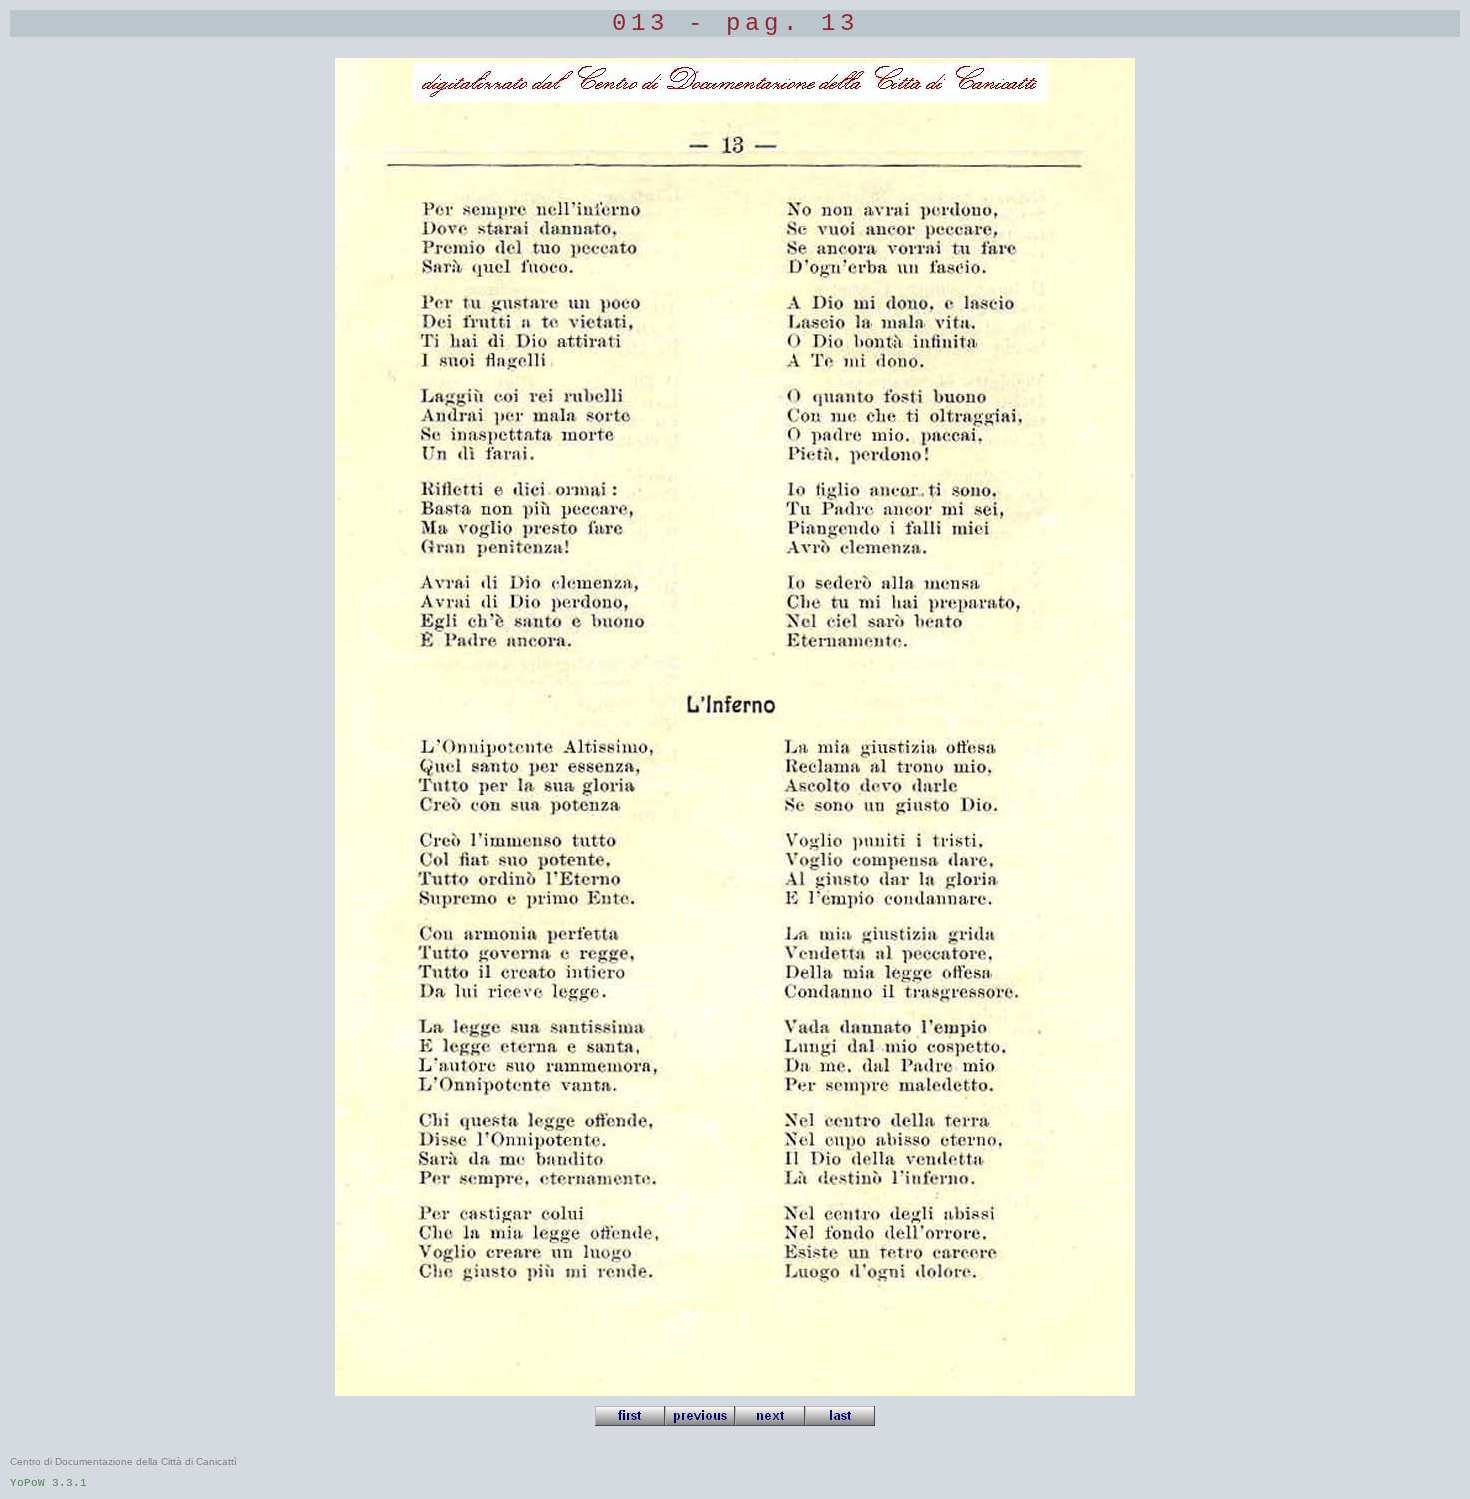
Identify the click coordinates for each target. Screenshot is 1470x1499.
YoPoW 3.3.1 (48, 1483)
